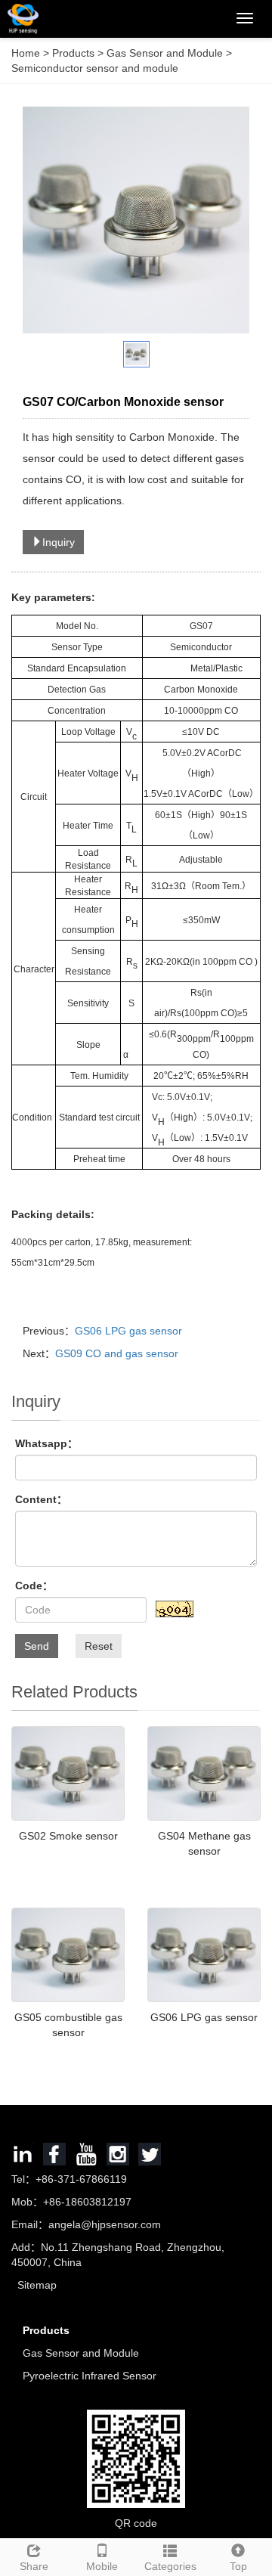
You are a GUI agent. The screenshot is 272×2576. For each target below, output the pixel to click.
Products (75, 53)
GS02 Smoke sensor (68, 1836)
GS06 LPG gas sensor (128, 1331)
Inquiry (59, 542)
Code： (34, 1586)
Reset (99, 1646)
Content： (41, 1499)
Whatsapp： (46, 1443)
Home (26, 53)
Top (238, 2566)
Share (34, 2566)
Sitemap (37, 2285)
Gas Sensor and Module (165, 53)
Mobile (102, 2566)
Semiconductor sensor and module (95, 68)
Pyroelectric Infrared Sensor (90, 2376)
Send (37, 1646)
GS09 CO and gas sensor (117, 1353)
